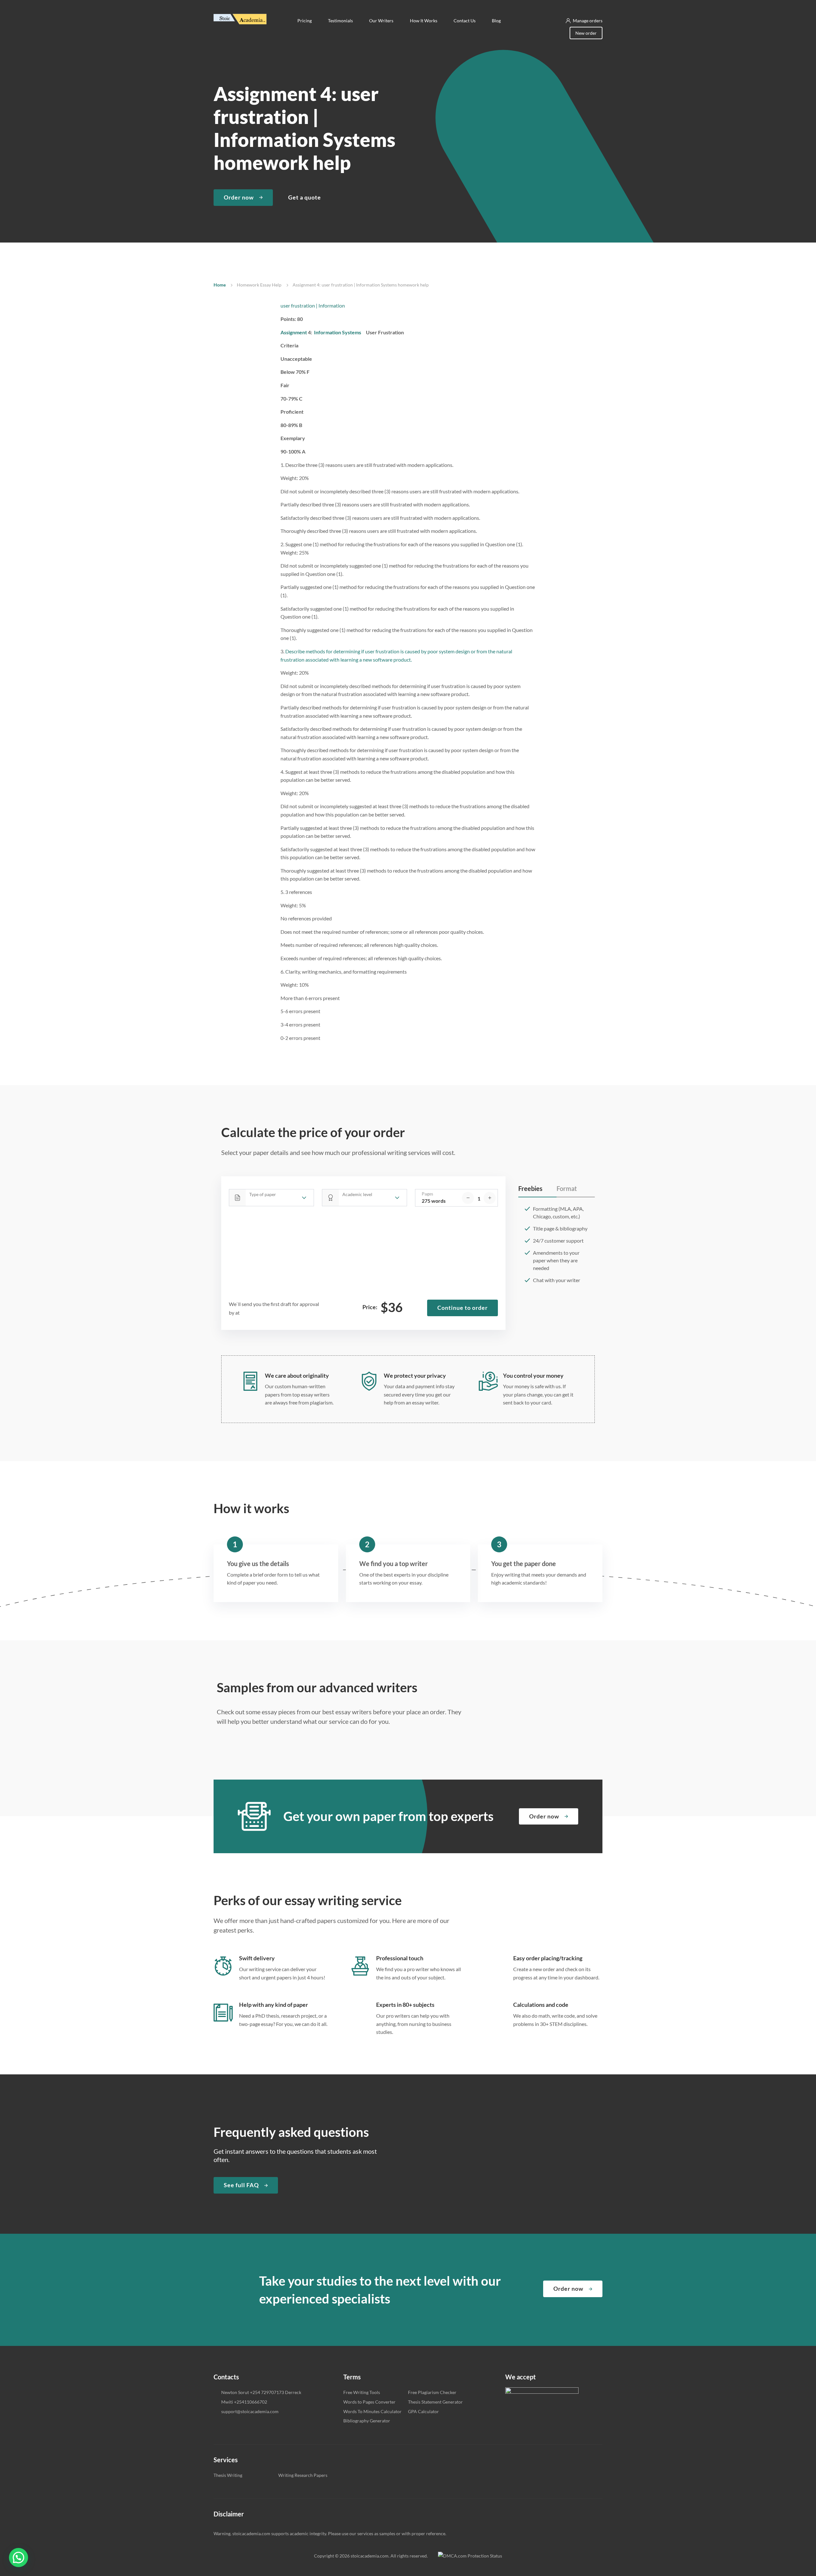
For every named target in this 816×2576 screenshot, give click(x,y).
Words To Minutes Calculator (372, 2411)
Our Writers (382, 21)
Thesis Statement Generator (435, 2402)
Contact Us (465, 21)
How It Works (424, 21)
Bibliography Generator (367, 2421)
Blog (496, 21)
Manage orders (588, 21)
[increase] (490, 1198)
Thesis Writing (228, 2475)
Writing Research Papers (303, 2475)
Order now (239, 197)
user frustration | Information (313, 305)
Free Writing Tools (362, 2392)
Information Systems (338, 332)
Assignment (294, 332)
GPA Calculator (423, 2411)
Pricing (305, 21)
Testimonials (341, 21)
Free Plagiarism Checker (432, 2392)
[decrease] (468, 1198)
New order (586, 33)
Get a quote (305, 197)
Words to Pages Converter (369, 2402)
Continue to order (463, 1308)
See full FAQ (241, 2185)
